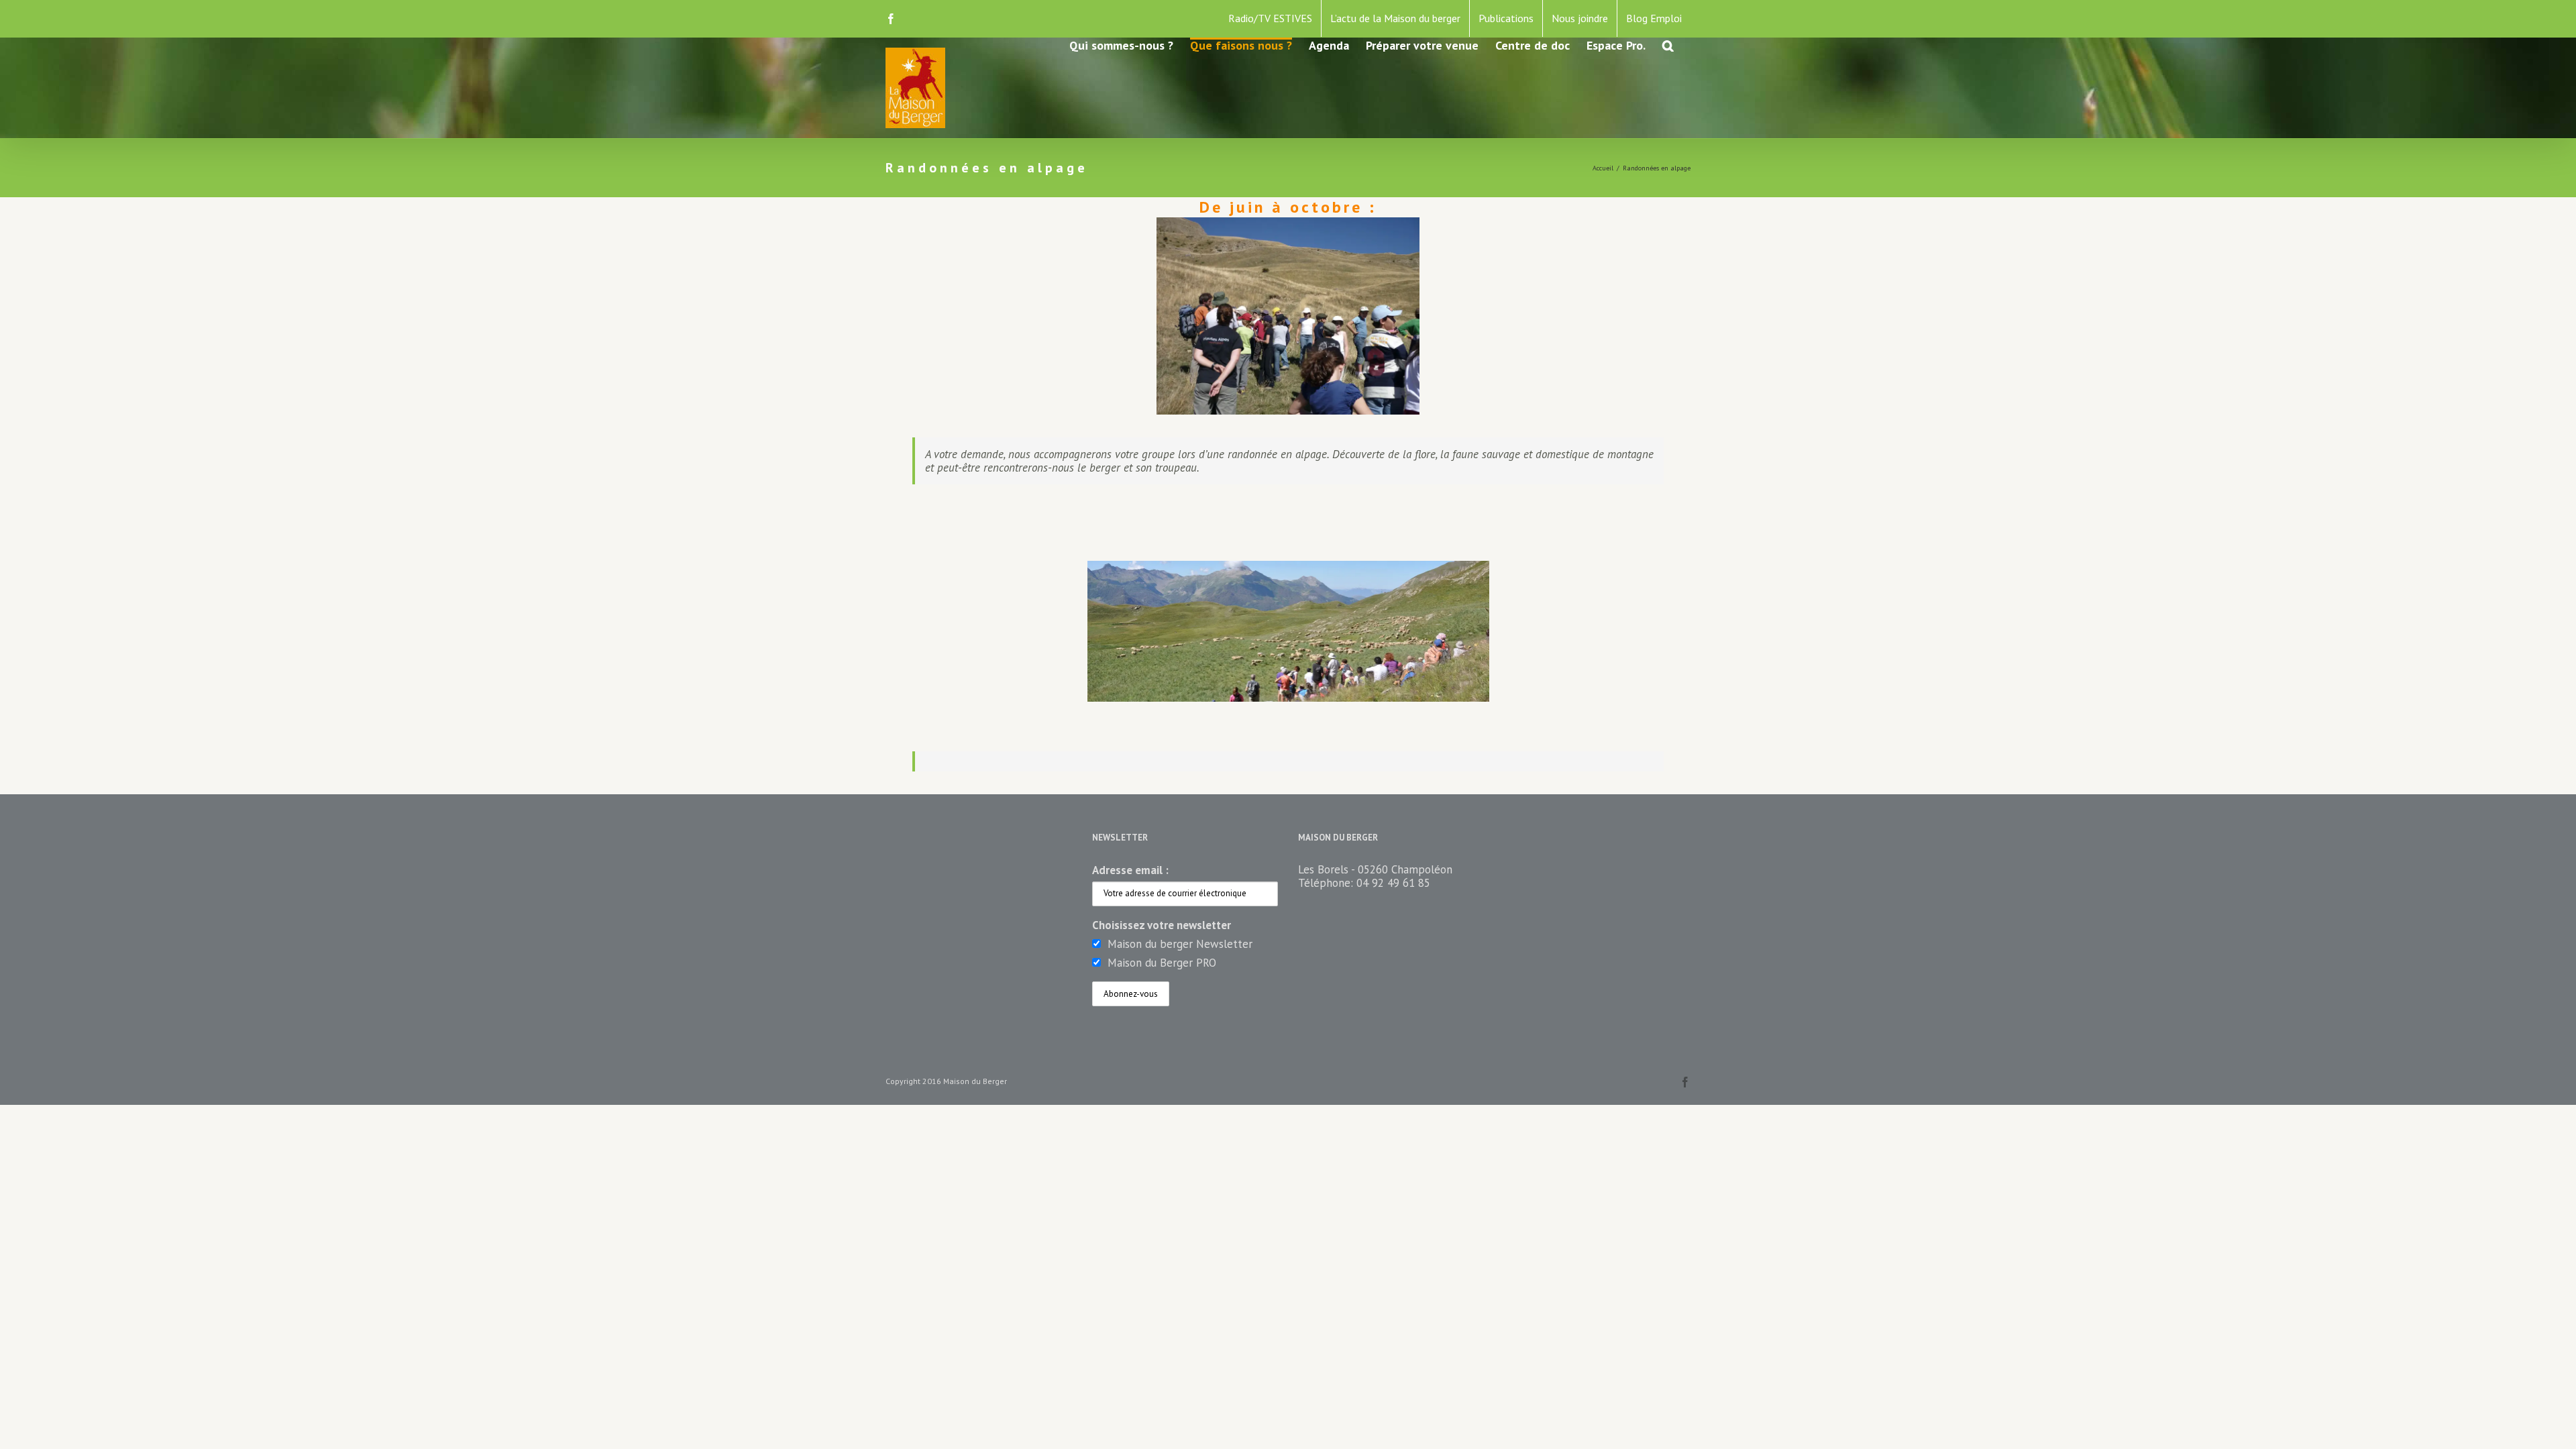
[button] (1668, 45)
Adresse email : (1130, 870)
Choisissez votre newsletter (1162, 925)
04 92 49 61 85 (1393, 883)
